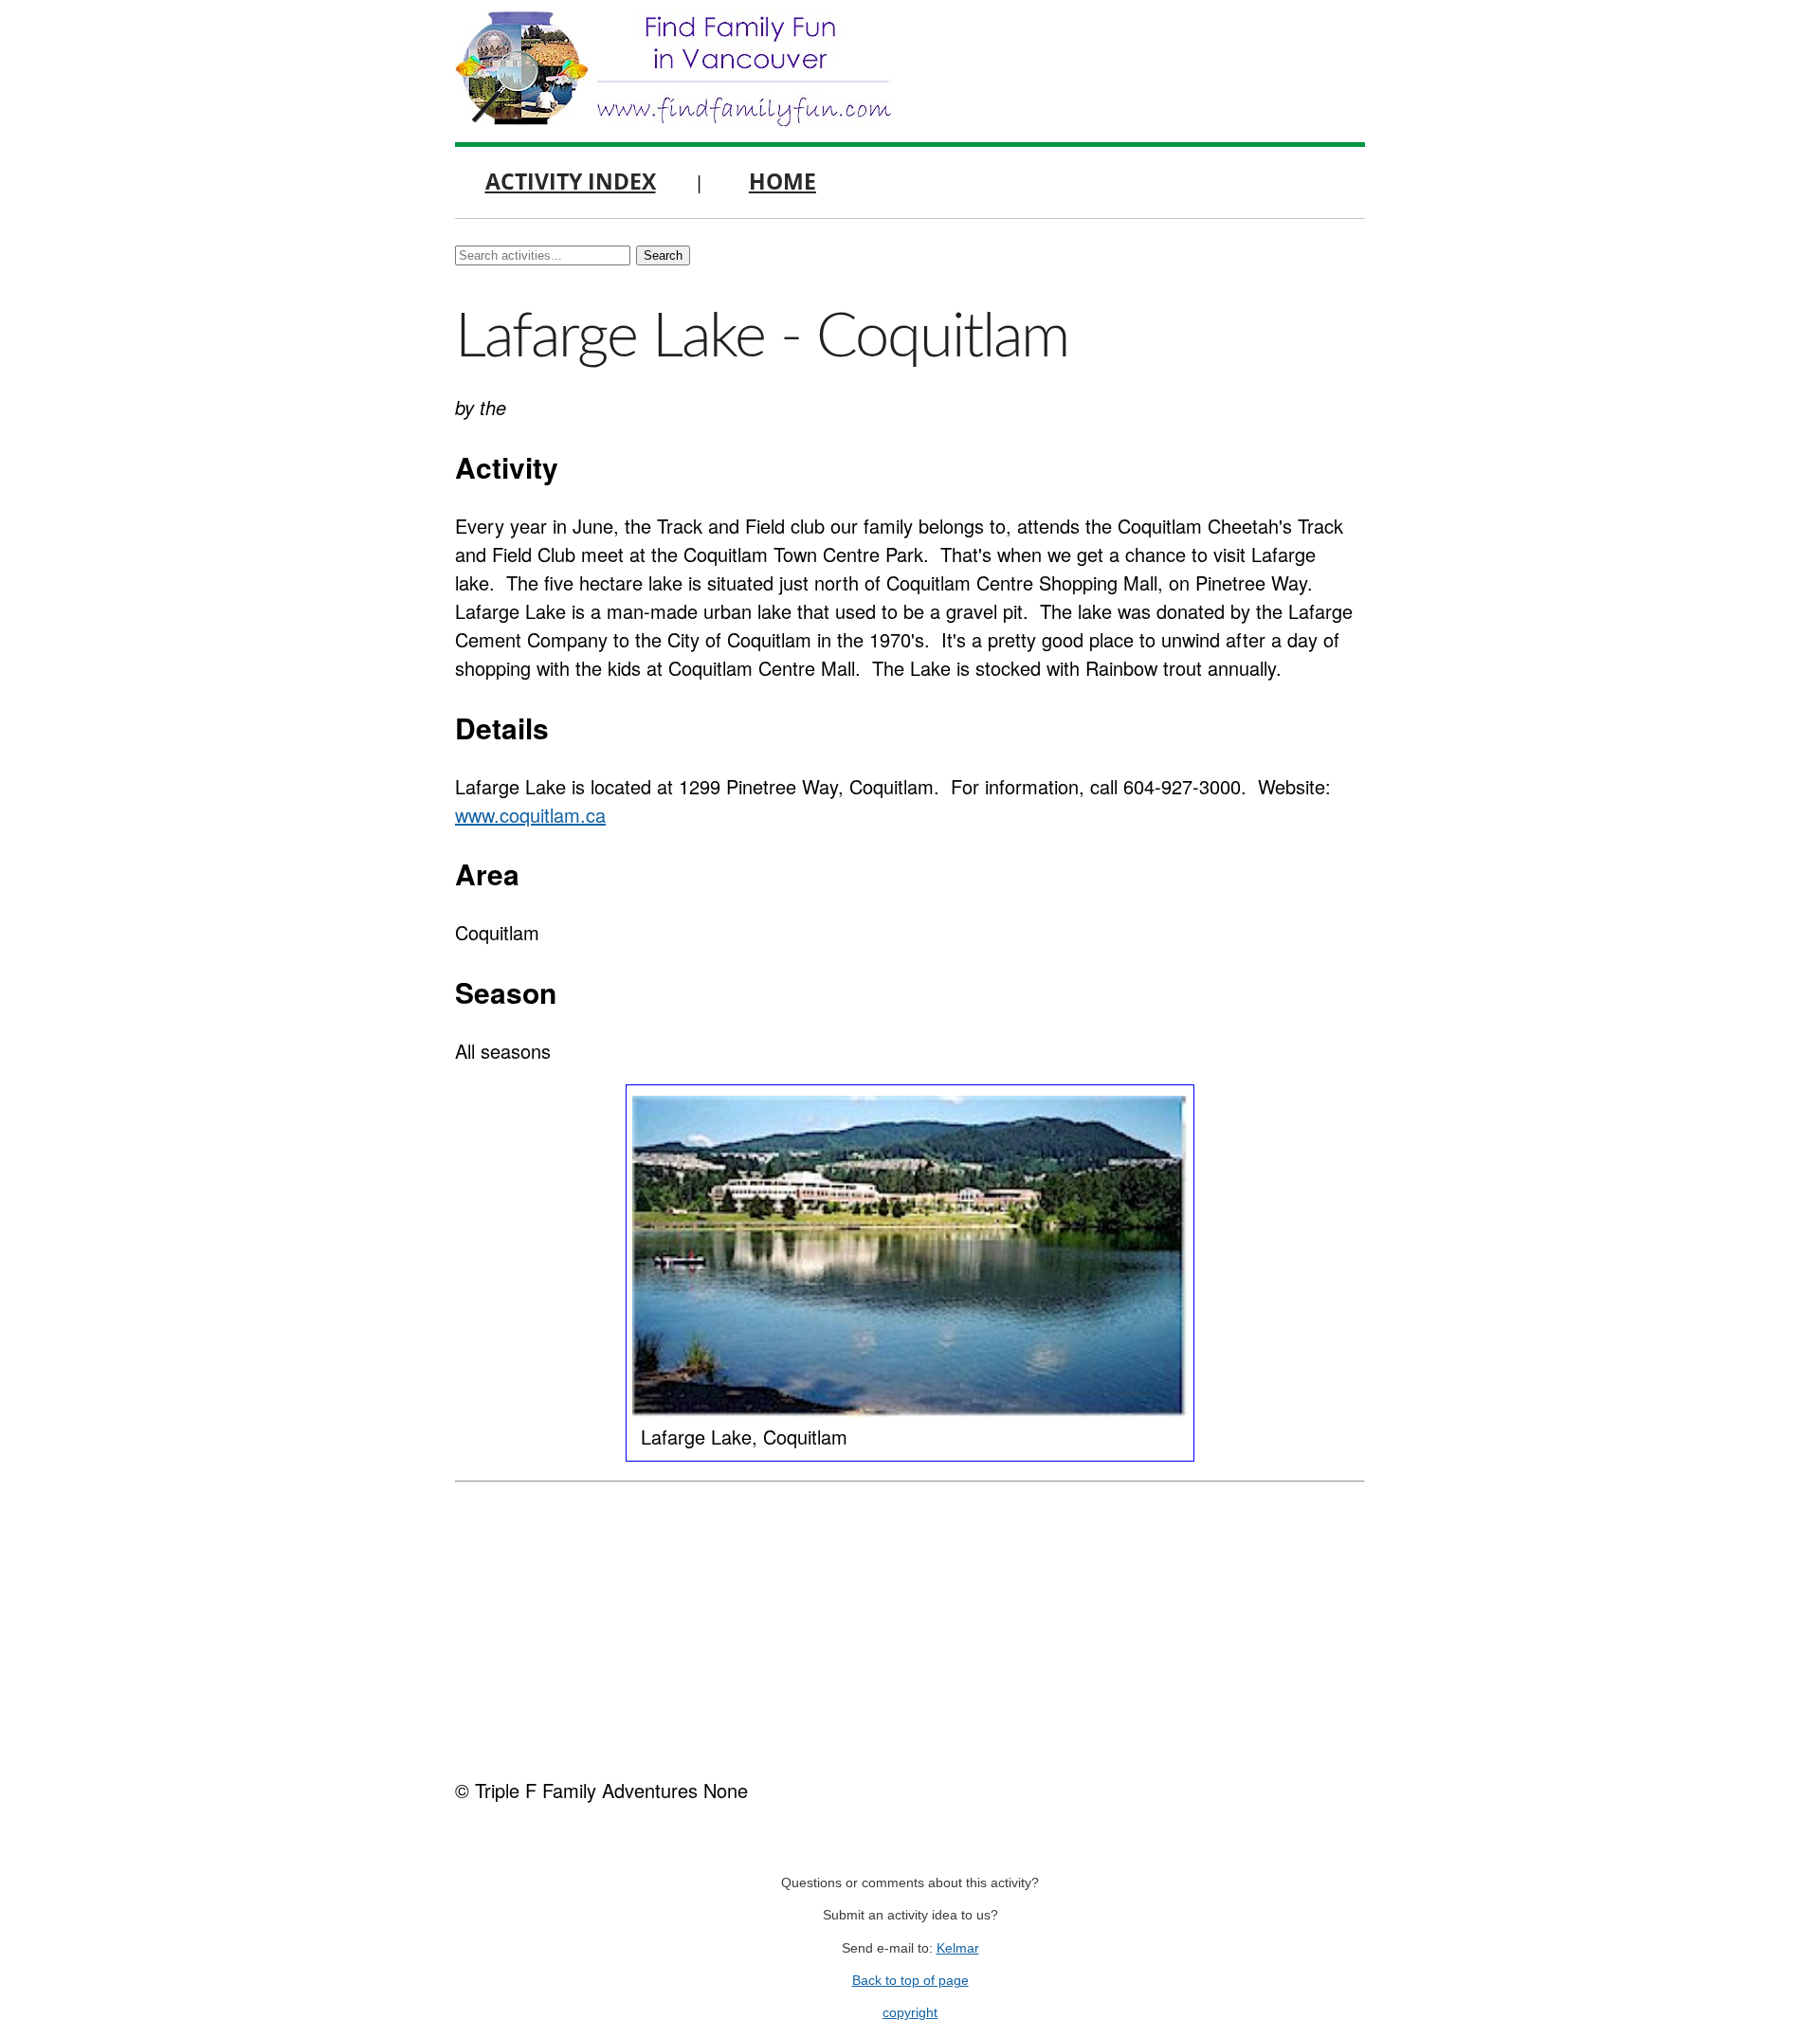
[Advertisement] (910, 1625)
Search (663, 255)
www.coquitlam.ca (530, 815)
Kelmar (958, 1948)
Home (783, 182)
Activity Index (571, 182)
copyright (910, 2013)
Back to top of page (910, 1981)
